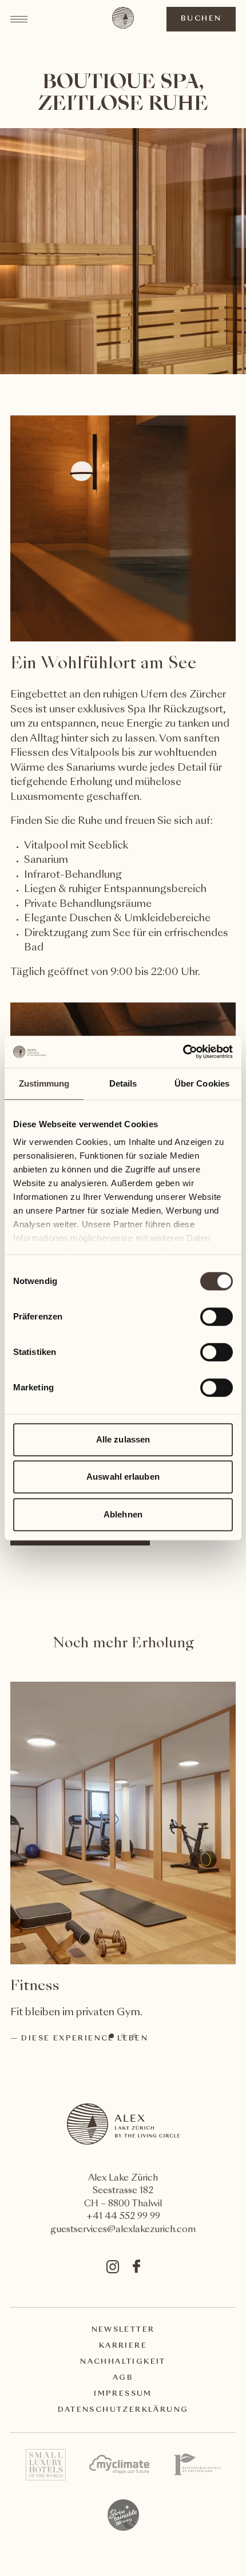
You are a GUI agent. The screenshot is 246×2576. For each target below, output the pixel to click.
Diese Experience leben (85, 2039)
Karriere (123, 2346)
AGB (123, 2378)
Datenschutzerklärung (123, 2410)
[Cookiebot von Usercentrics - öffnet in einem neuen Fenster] (183, 1052)
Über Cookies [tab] (202, 1083)
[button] (112, 2036)
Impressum (123, 2394)
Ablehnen (123, 1514)
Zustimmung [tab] (44, 1083)
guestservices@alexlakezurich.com (123, 2230)
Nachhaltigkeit (123, 2362)
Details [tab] (123, 1083)
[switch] (216, 1316)
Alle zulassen (123, 1439)
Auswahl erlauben (123, 1477)
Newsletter (123, 2330)
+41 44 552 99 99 (123, 2217)
